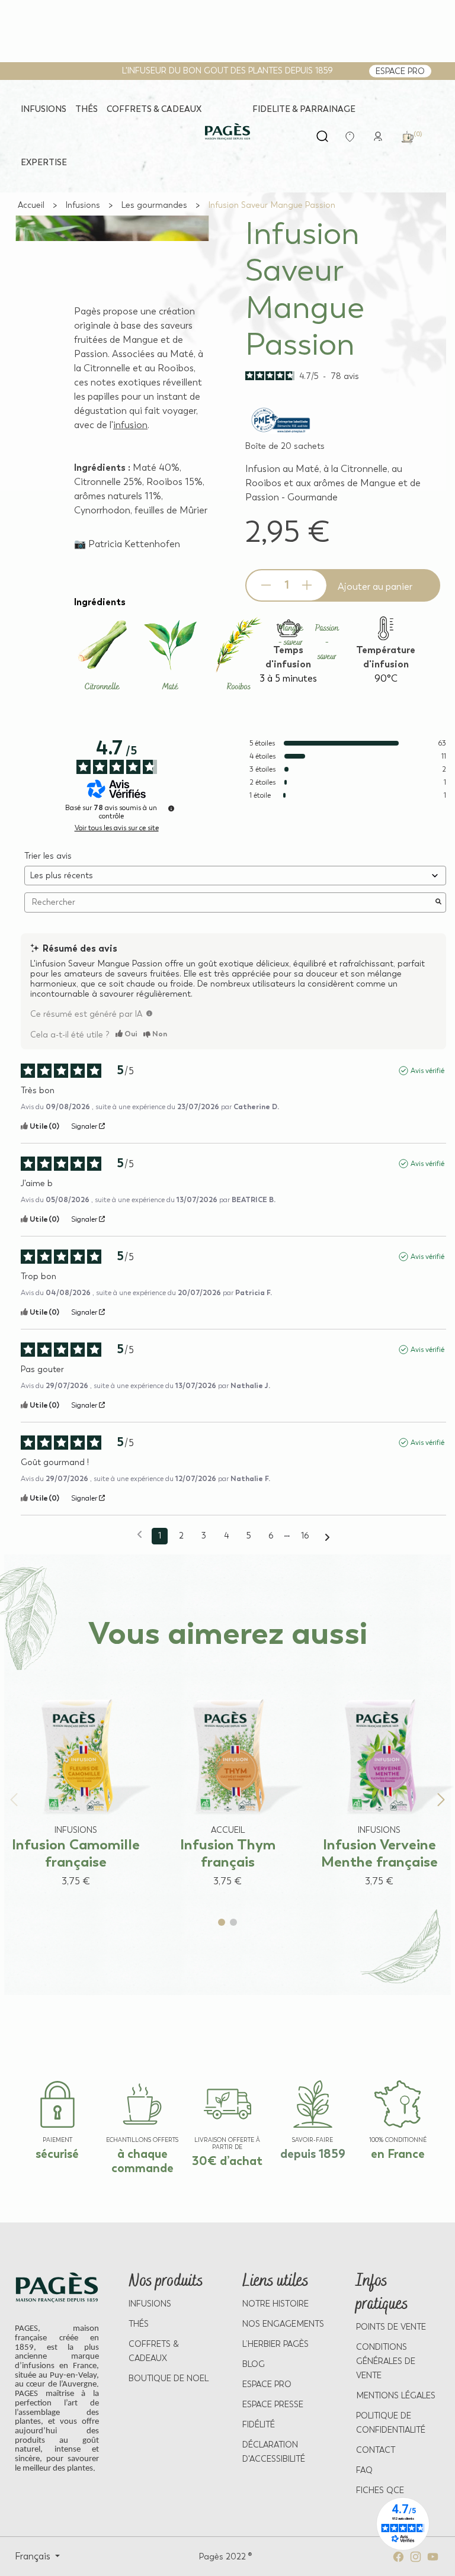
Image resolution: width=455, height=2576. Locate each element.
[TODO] (149, 1013)
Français (34, 2556)
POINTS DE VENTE (391, 2327)
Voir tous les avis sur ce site (117, 828)
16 (305, 1536)
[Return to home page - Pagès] (227, 132)
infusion (130, 425)
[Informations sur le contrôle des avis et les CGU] (171, 808)
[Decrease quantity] (266, 585)
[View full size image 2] (112, 217)
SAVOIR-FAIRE (313, 2140)
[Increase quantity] (307, 585)
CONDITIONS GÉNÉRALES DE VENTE (386, 2361)
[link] (378, 135)
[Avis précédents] (140, 1535)
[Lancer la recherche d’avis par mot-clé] (438, 902)
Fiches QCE (380, 2490)
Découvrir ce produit (64, 1904)
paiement (57, 2140)
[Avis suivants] (327, 1537)
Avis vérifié (427, 1071)
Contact (376, 2450)
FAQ (364, 2470)
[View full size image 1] (112, 216)
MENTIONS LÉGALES (396, 2396)
